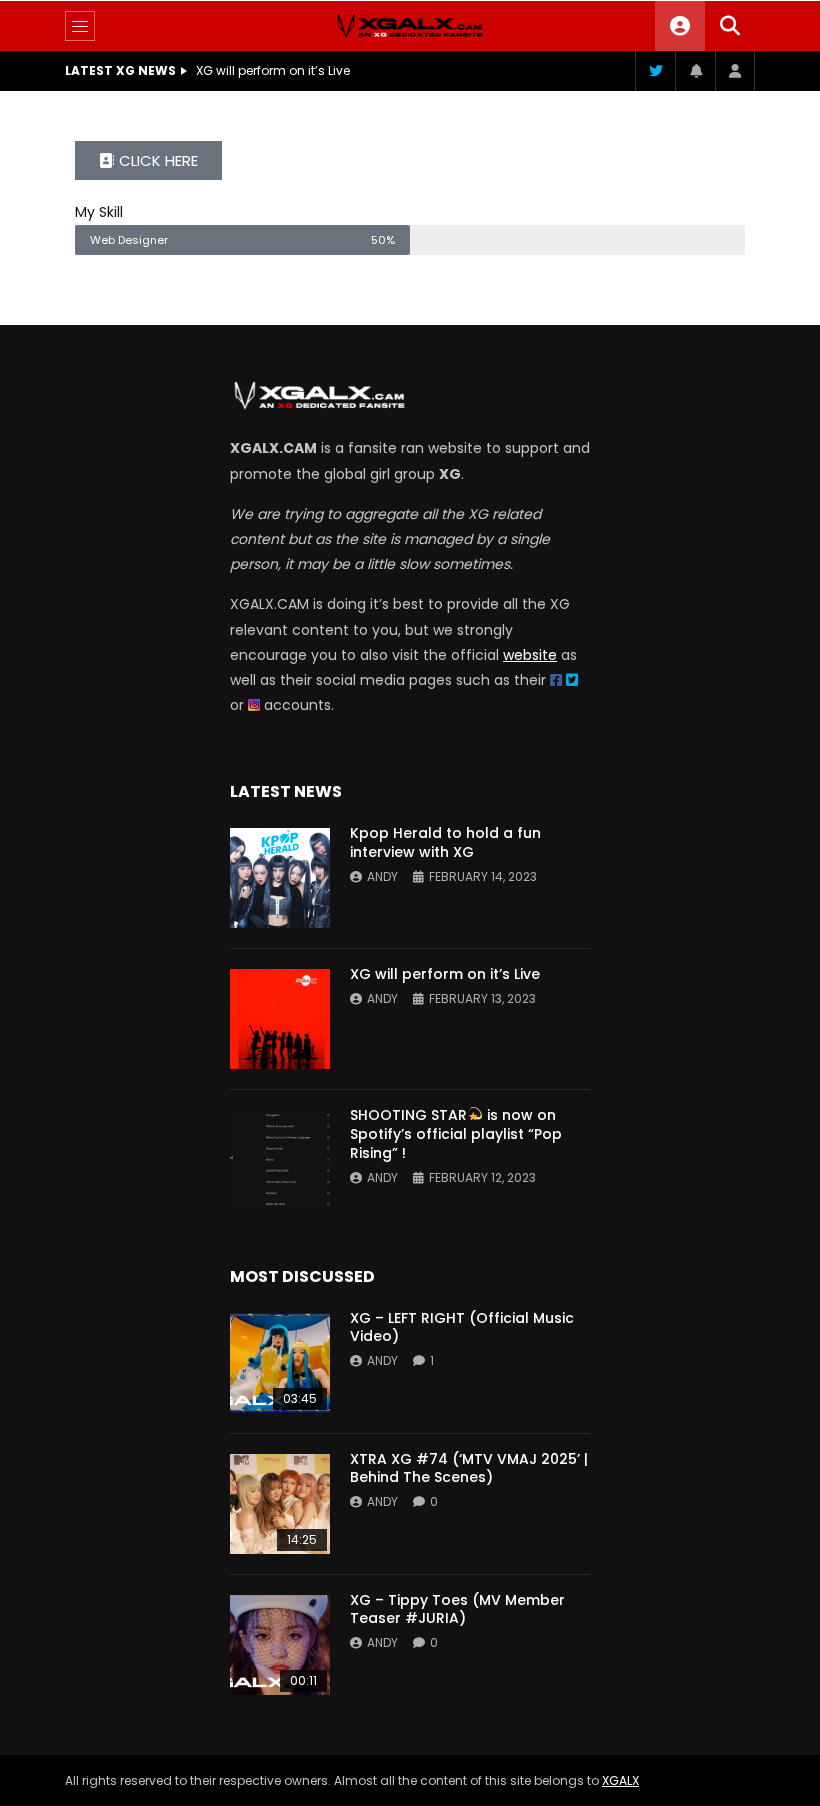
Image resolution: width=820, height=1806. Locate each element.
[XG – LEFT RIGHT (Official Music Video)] (280, 1363)
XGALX (620, 1780)
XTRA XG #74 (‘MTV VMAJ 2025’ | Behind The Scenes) (469, 1468)
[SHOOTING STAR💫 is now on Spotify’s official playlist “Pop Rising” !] (280, 1160)
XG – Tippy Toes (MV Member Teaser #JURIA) (457, 1609)
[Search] (730, 26)
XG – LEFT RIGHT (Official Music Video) (462, 1327)
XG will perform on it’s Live (273, 70)
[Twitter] (655, 71)
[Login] (735, 71)
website (530, 655)
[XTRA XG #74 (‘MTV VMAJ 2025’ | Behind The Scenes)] (280, 1504)
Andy (382, 876)
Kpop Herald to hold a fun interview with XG (445, 842)
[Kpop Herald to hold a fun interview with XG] (280, 878)
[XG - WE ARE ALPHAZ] (409, 26)
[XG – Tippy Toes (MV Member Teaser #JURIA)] (280, 1645)
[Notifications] (695, 71)
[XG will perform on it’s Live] (280, 1019)
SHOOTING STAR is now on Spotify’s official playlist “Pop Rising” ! (456, 1134)
